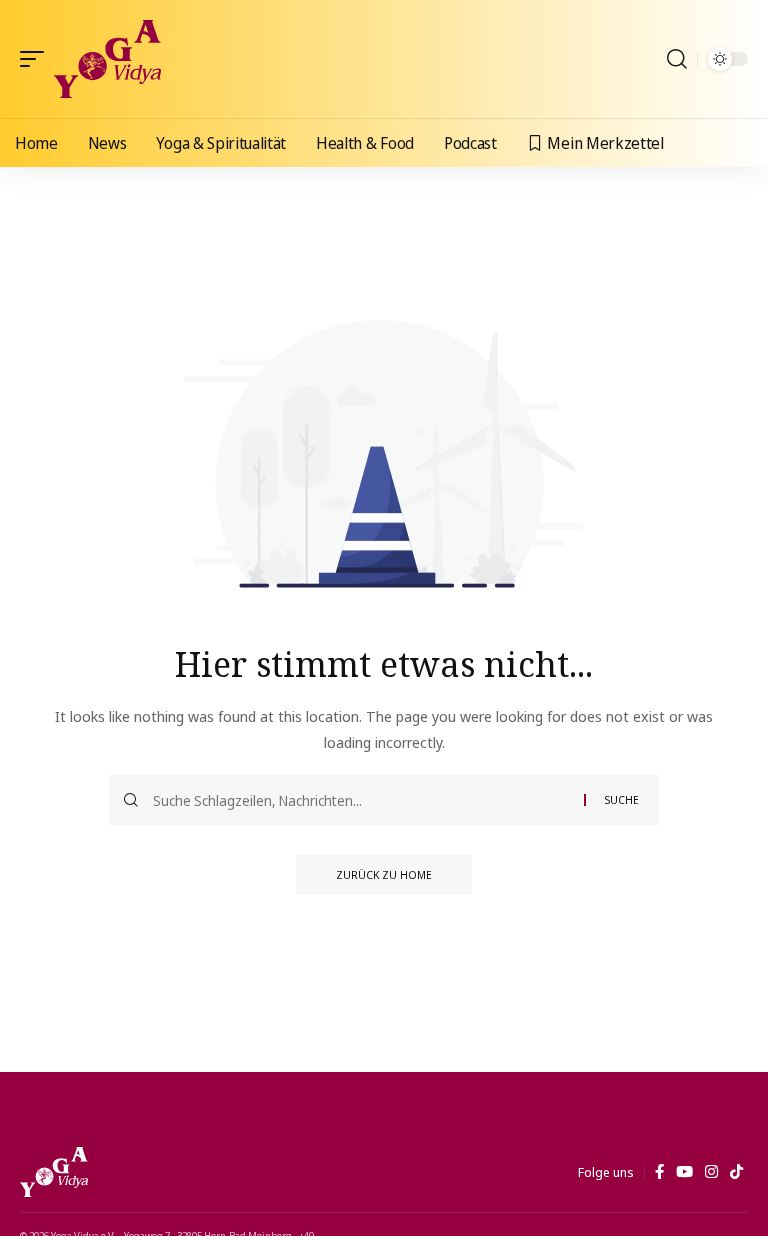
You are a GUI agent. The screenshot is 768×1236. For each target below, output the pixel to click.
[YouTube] (684, 1172)
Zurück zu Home (384, 874)
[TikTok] (736, 1172)
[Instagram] (711, 1172)
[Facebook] (659, 1172)
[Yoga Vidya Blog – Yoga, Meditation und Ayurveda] (54, 1172)
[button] (37, 59)
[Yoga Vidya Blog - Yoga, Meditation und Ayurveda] (107, 59)
